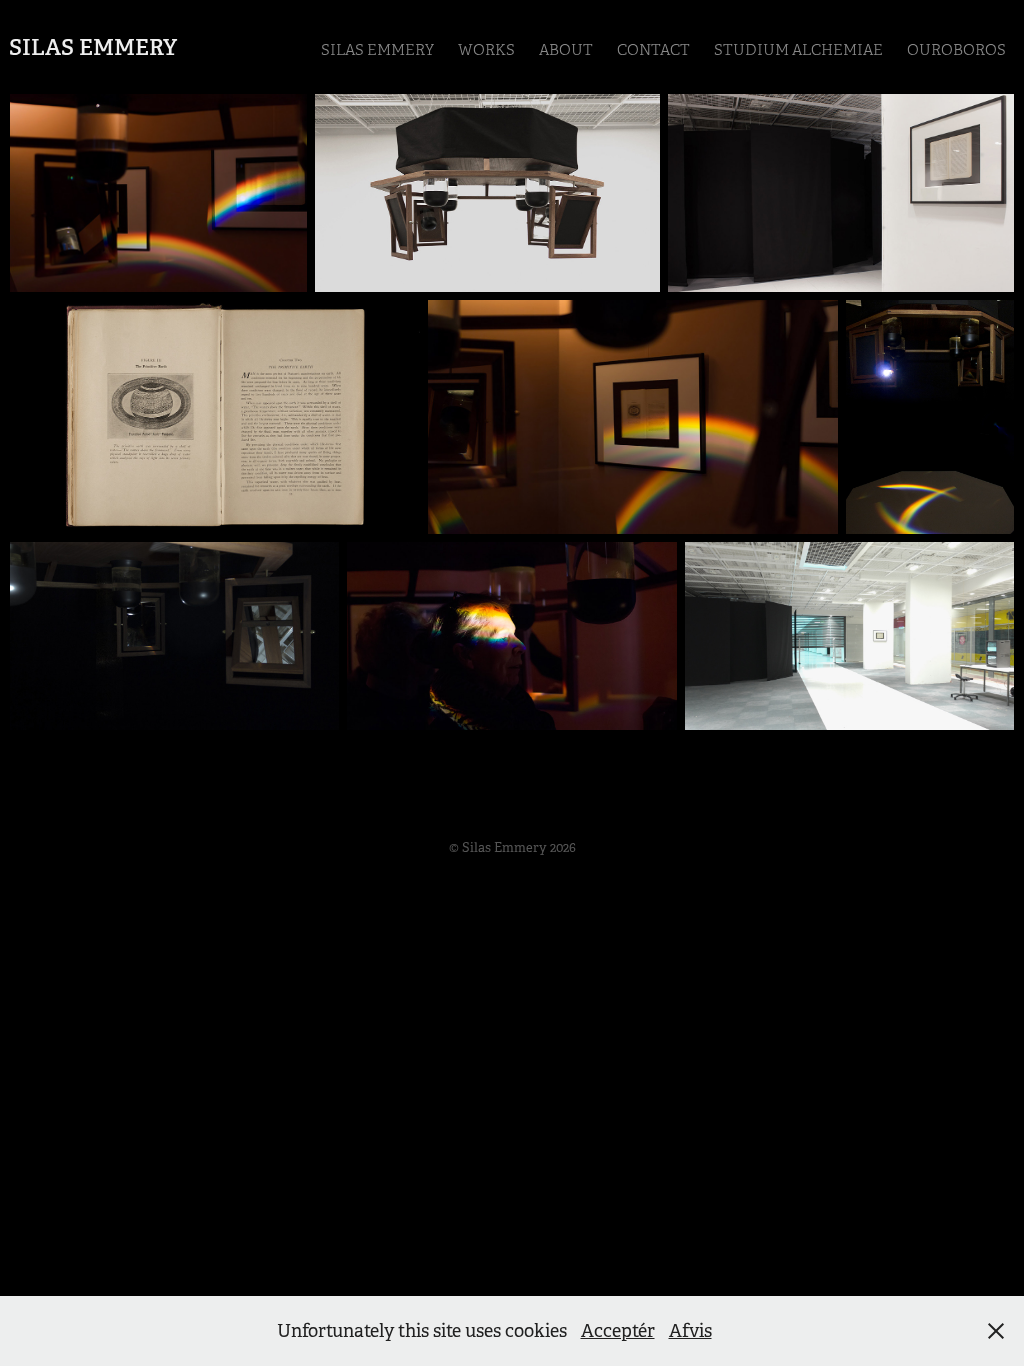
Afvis (690, 1331)
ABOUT (566, 50)
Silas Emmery (93, 47)
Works (486, 50)
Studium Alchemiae (798, 50)
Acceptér (618, 1331)
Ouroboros (956, 50)
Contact (653, 50)
